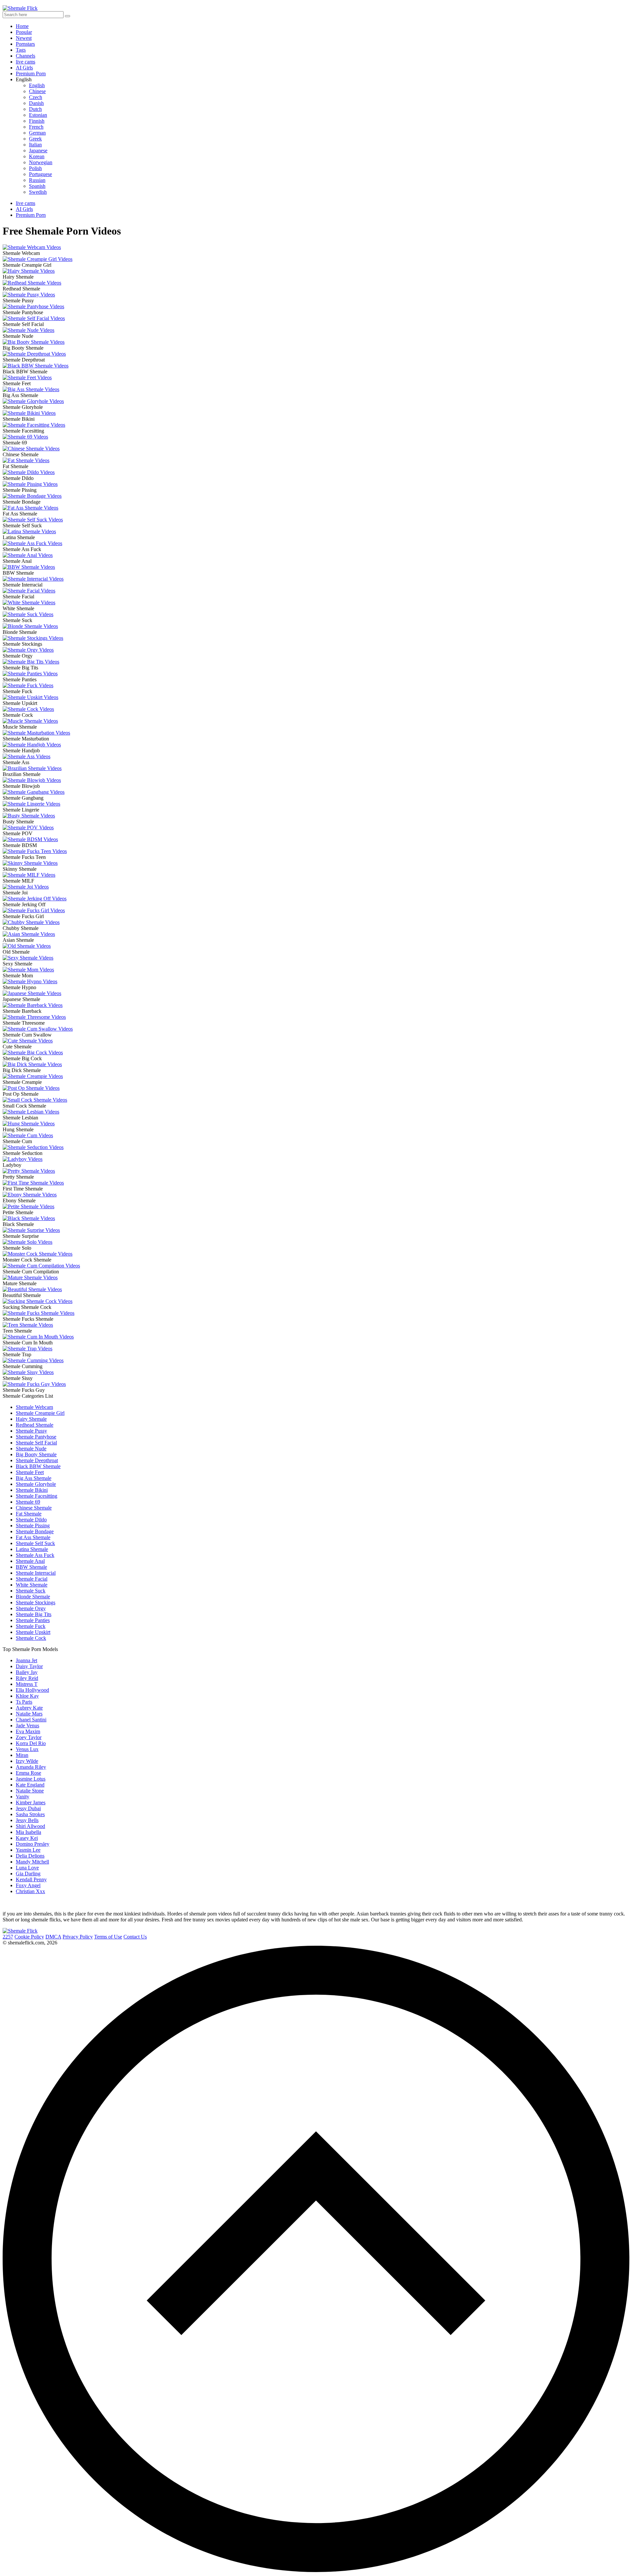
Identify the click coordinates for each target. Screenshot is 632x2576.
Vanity (23, 1797)
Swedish (38, 192)
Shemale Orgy (31, 1608)
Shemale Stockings (36, 1602)
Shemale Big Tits (34, 1614)
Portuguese (40, 174)
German (37, 133)
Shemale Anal (30, 1561)
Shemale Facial (32, 1579)
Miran (22, 1755)
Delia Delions (30, 1856)
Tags (21, 50)
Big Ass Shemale (34, 1478)
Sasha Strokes (30, 1814)
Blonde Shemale (33, 1597)
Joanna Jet (26, 1660)
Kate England (30, 1785)
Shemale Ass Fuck (35, 1555)
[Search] (67, 16)
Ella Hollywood (32, 1690)
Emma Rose (28, 1773)
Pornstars (25, 44)
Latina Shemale (32, 1549)
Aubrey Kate (29, 1708)
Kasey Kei (27, 1838)
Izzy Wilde (27, 1761)
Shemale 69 (28, 1502)
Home (22, 26)
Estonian (38, 115)
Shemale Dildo (31, 1520)
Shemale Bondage (35, 1531)
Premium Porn (31, 74)
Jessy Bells (27, 1820)
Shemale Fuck (31, 1626)
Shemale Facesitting (37, 1496)
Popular (24, 32)
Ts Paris (24, 1702)
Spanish (37, 186)
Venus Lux (27, 1749)
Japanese (38, 150)
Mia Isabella (28, 1832)
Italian (35, 145)
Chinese (37, 91)
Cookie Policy (29, 1937)
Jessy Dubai (28, 1808)
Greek (35, 139)
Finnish (37, 121)
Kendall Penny (31, 1879)
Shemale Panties (33, 1620)
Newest (24, 38)
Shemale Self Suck (35, 1543)
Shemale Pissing (33, 1526)
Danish (36, 103)
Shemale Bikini (32, 1490)
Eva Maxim (28, 1731)
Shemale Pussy (31, 1431)
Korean (37, 156)
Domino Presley (33, 1844)
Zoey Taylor (29, 1737)
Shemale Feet (30, 1472)
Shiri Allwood (30, 1826)
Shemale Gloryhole (36, 1484)
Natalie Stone (30, 1791)
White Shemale (32, 1585)
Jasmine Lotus (31, 1779)
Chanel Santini (31, 1720)
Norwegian (41, 162)
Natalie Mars (29, 1714)
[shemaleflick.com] (20, 1931)
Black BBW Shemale (38, 1466)
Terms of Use (108, 1937)
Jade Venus (27, 1726)
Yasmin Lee (28, 1850)
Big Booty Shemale (36, 1454)
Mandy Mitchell (32, 1862)
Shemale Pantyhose (36, 1437)
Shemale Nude (31, 1449)
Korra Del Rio (31, 1743)
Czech (36, 97)
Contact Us (135, 1937)
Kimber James (31, 1802)
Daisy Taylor (29, 1666)
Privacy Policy (78, 1937)
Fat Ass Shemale (33, 1537)
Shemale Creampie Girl (40, 1413)
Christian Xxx (30, 1891)
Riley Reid (27, 1678)
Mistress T (27, 1684)
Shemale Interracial (36, 1573)
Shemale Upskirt (33, 1632)
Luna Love (27, 1868)
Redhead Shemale (35, 1425)
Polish (35, 168)
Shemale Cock (31, 1638)
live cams (26, 62)
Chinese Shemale (34, 1508)
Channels (26, 56)
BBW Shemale (31, 1567)
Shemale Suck (31, 1591)
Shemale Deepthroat (37, 1460)
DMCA (53, 1937)
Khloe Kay (27, 1696)
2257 (8, 1937)
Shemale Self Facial (36, 1443)
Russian (37, 180)
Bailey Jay (27, 1672)
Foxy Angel (28, 1885)
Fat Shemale (29, 1514)
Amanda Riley (31, 1767)
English (37, 85)
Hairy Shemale (31, 1419)
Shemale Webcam (34, 1407)
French (36, 127)
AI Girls (24, 68)
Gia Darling (28, 1874)
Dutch (35, 109)
